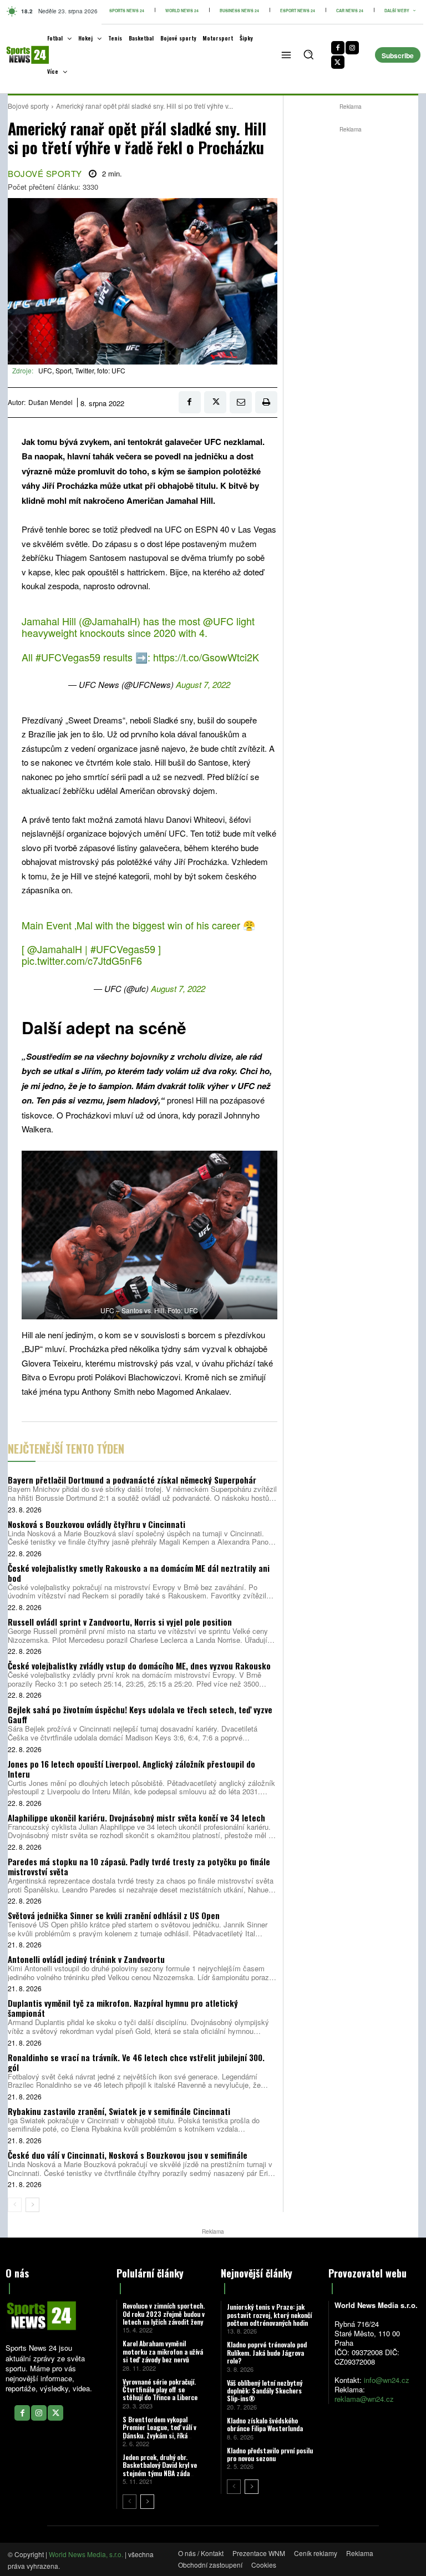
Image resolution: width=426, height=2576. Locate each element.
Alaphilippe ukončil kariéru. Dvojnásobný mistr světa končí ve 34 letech (136, 1818)
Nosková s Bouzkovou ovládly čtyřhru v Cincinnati (97, 1524)
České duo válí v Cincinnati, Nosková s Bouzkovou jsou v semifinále (128, 2155)
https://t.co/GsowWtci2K (206, 657)
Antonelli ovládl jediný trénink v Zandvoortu (86, 1959)
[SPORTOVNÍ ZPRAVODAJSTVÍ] (19, 55)
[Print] (266, 402)
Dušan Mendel (50, 402)
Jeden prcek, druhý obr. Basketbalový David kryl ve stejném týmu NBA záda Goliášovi (160, 2469)
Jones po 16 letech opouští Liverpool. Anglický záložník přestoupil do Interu (131, 1769)
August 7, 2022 (203, 684)
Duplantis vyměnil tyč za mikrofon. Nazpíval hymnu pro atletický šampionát (123, 2008)
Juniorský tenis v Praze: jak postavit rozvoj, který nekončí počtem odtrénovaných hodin (269, 2315)
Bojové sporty (28, 106)
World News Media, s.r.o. (86, 2554)
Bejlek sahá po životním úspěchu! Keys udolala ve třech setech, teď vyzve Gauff (140, 1714)
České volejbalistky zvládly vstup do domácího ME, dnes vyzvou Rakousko (139, 1666)
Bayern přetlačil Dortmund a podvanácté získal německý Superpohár (132, 1480)
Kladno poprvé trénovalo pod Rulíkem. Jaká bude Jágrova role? (267, 2352)
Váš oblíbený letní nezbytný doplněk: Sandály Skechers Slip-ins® (265, 2391)
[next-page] (32, 2205)
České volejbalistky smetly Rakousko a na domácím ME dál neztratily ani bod (139, 1573)
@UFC (218, 621)
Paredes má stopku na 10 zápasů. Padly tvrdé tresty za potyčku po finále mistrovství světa (139, 1866)
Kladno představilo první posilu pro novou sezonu (270, 2454)
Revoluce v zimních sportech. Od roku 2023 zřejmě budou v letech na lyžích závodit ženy (164, 2314)
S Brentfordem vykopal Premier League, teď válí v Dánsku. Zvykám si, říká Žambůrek (159, 2431)
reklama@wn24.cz (364, 2399)
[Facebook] (338, 48)
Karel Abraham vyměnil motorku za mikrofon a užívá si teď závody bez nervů (163, 2351)
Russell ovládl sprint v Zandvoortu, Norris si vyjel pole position (120, 1622)
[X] (338, 62)
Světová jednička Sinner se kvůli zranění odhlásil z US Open (114, 1915)
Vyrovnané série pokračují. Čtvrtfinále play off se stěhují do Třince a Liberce (160, 2390)
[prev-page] (15, 2205)
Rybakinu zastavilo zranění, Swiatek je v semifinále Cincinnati (119, 2111)
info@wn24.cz (387, 2380)
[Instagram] (352, 48)
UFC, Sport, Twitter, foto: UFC (82, 370)
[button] (308, 54)
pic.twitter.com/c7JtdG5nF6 (82, 960)
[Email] (241, 402)
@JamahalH (110, 621)
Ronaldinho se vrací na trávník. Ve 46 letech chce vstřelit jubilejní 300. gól (136, 2062)
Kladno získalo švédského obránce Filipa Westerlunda (265, 2424)
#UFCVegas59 (68, 657)
